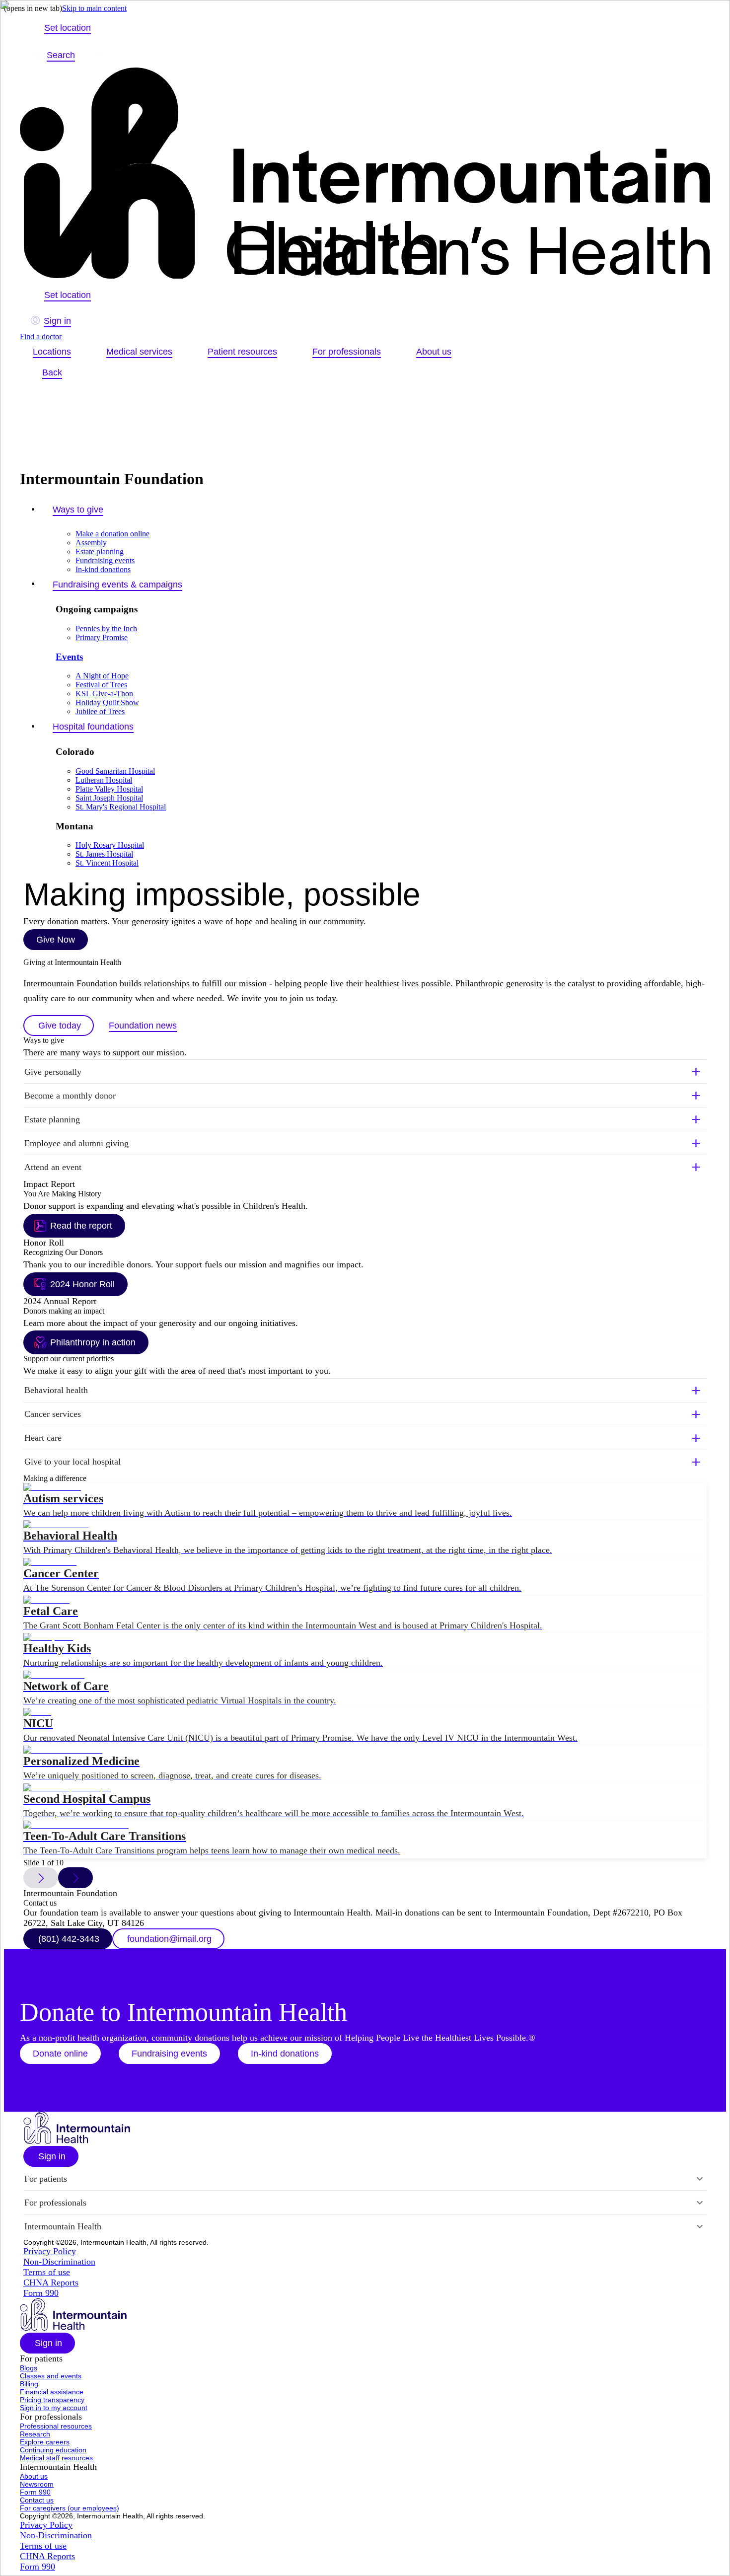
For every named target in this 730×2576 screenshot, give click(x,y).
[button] (365, 1391)
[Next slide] (75, 1878)
